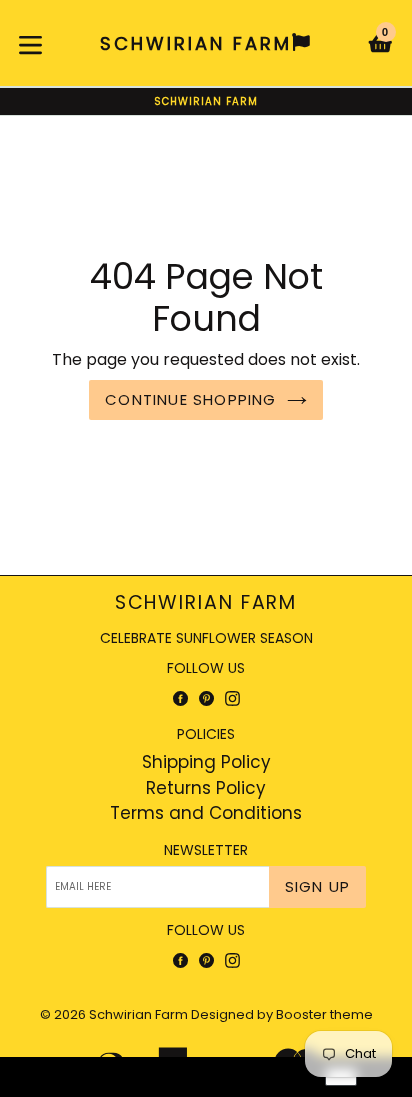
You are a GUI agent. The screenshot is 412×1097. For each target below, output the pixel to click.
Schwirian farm (206, 603)
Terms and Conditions (206, 813)
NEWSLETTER (206, 850)
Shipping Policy (206, 762)
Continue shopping (190, 399)
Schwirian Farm (138, 1014)
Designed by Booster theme (282, 1014)
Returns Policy (206, 788)
